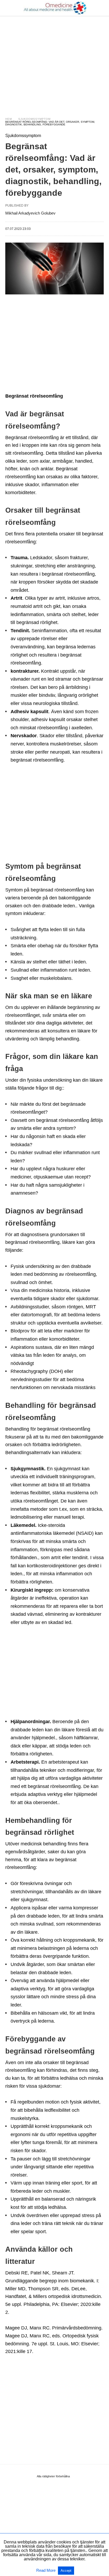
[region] (54, 61)
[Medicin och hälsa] (55, 8)
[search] (101, 8)
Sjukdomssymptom (34, 119)
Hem (9, 119)
